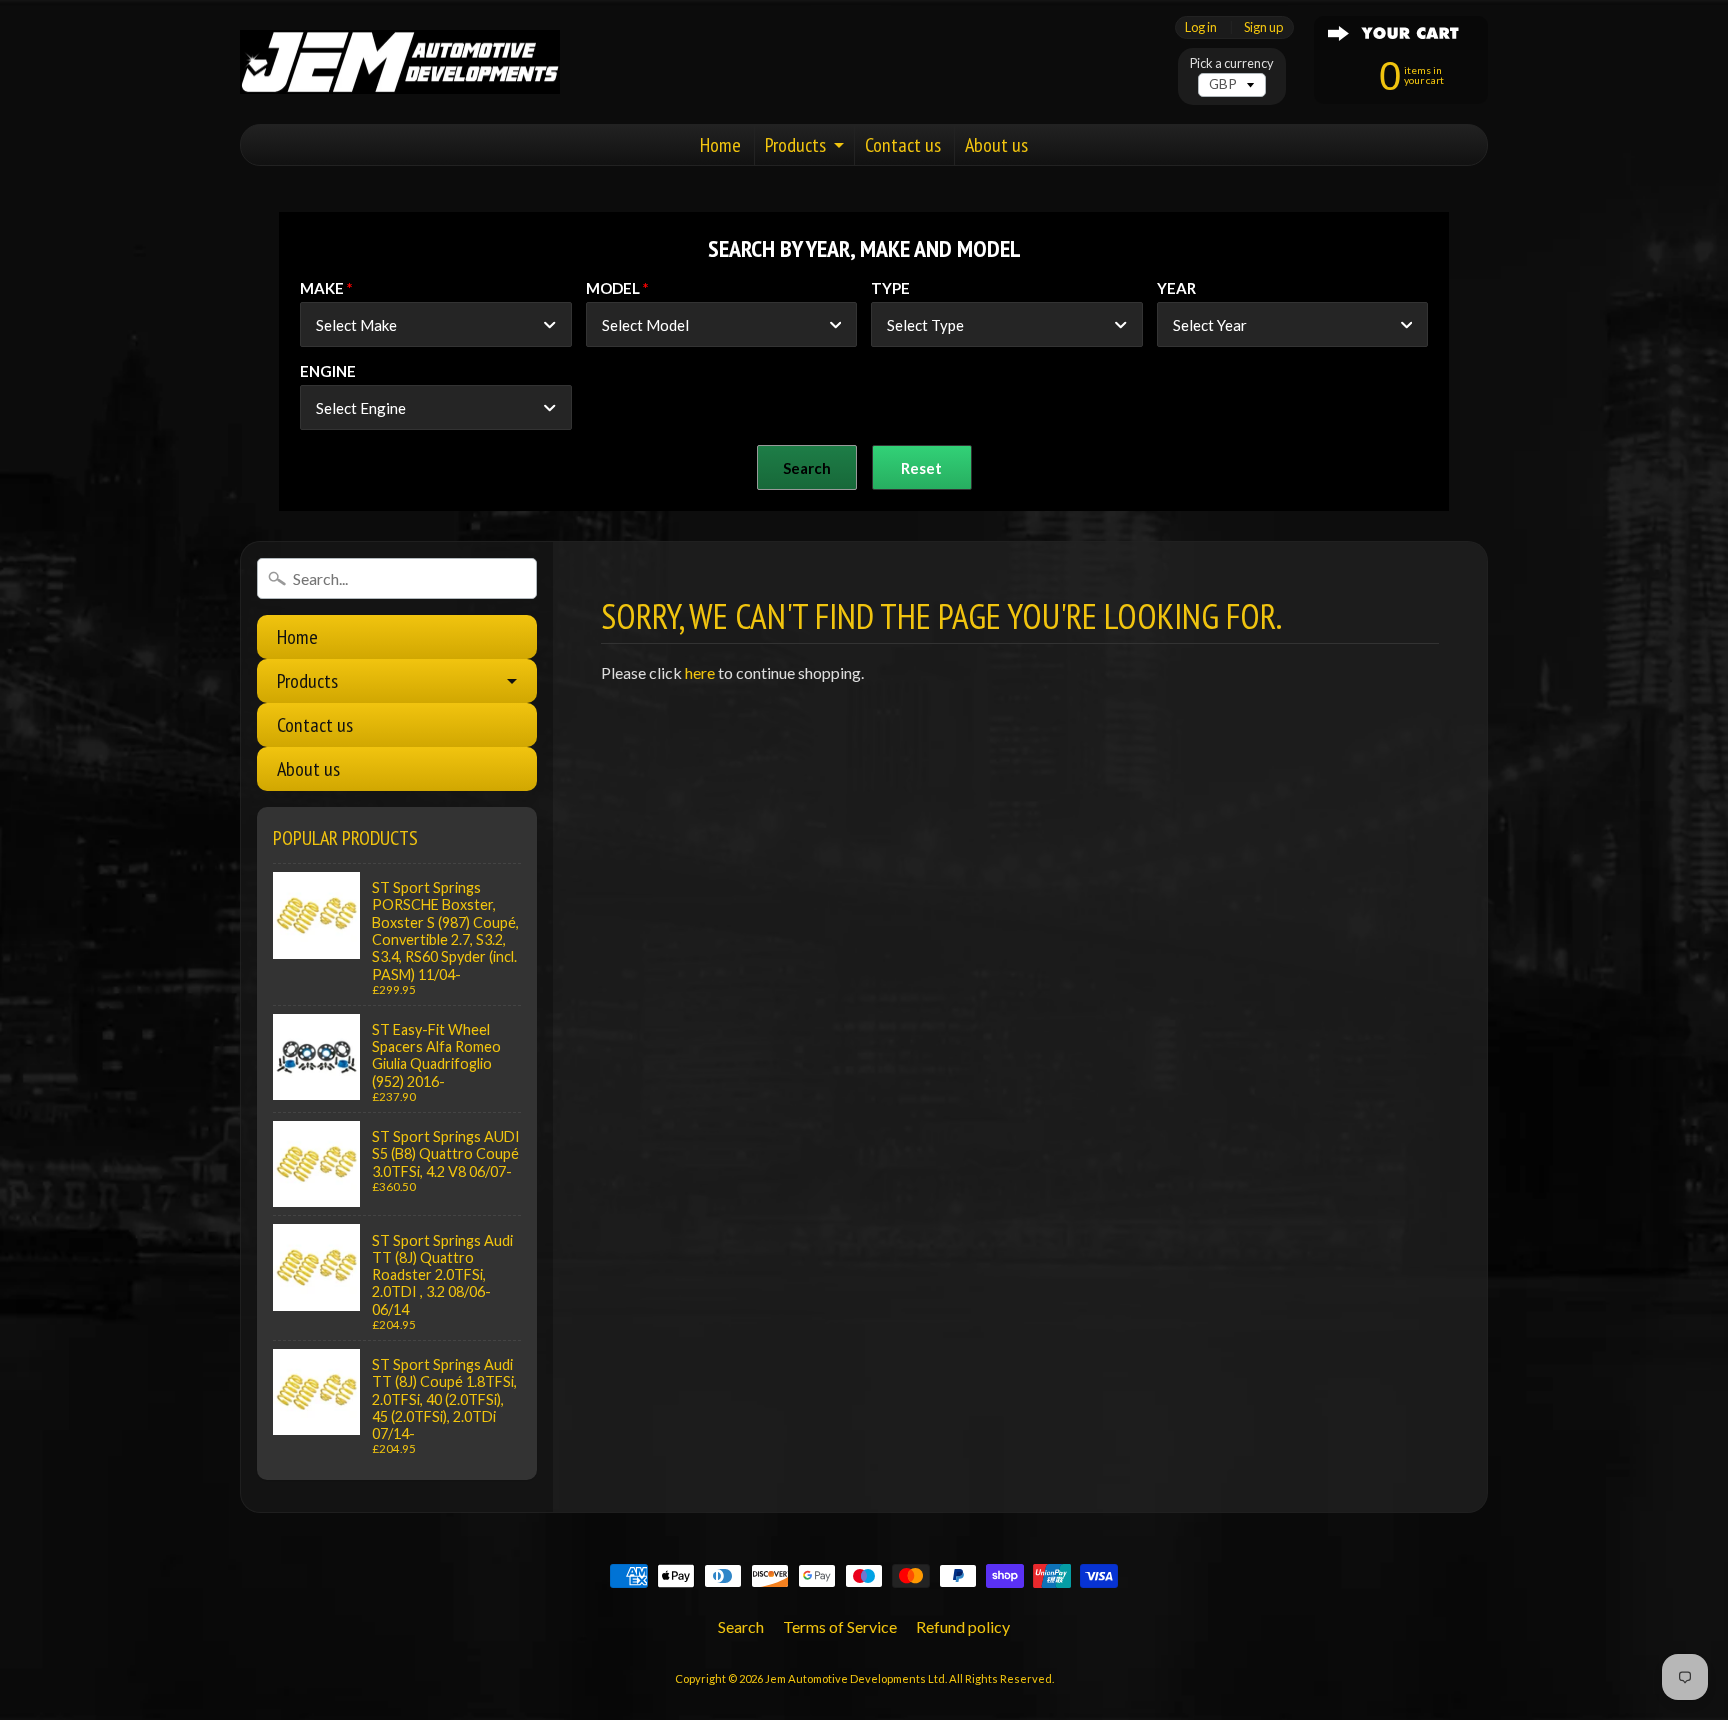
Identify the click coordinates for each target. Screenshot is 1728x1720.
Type (890, 288)
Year (1176, 288)
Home (720, 145)
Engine (328, 371)
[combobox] (436, 324)
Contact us (903, 145)
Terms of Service (840, 1626)
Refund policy (963, 1626)
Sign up (1263, 27)
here (700, 672)
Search (741, 1626)
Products (795, 145)
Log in (1201, 27)
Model (613, 288)
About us (996, 145)
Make (322, 288)
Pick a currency (1232, 63)
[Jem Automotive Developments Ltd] (400, 62)
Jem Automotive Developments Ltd (855, 1678)
